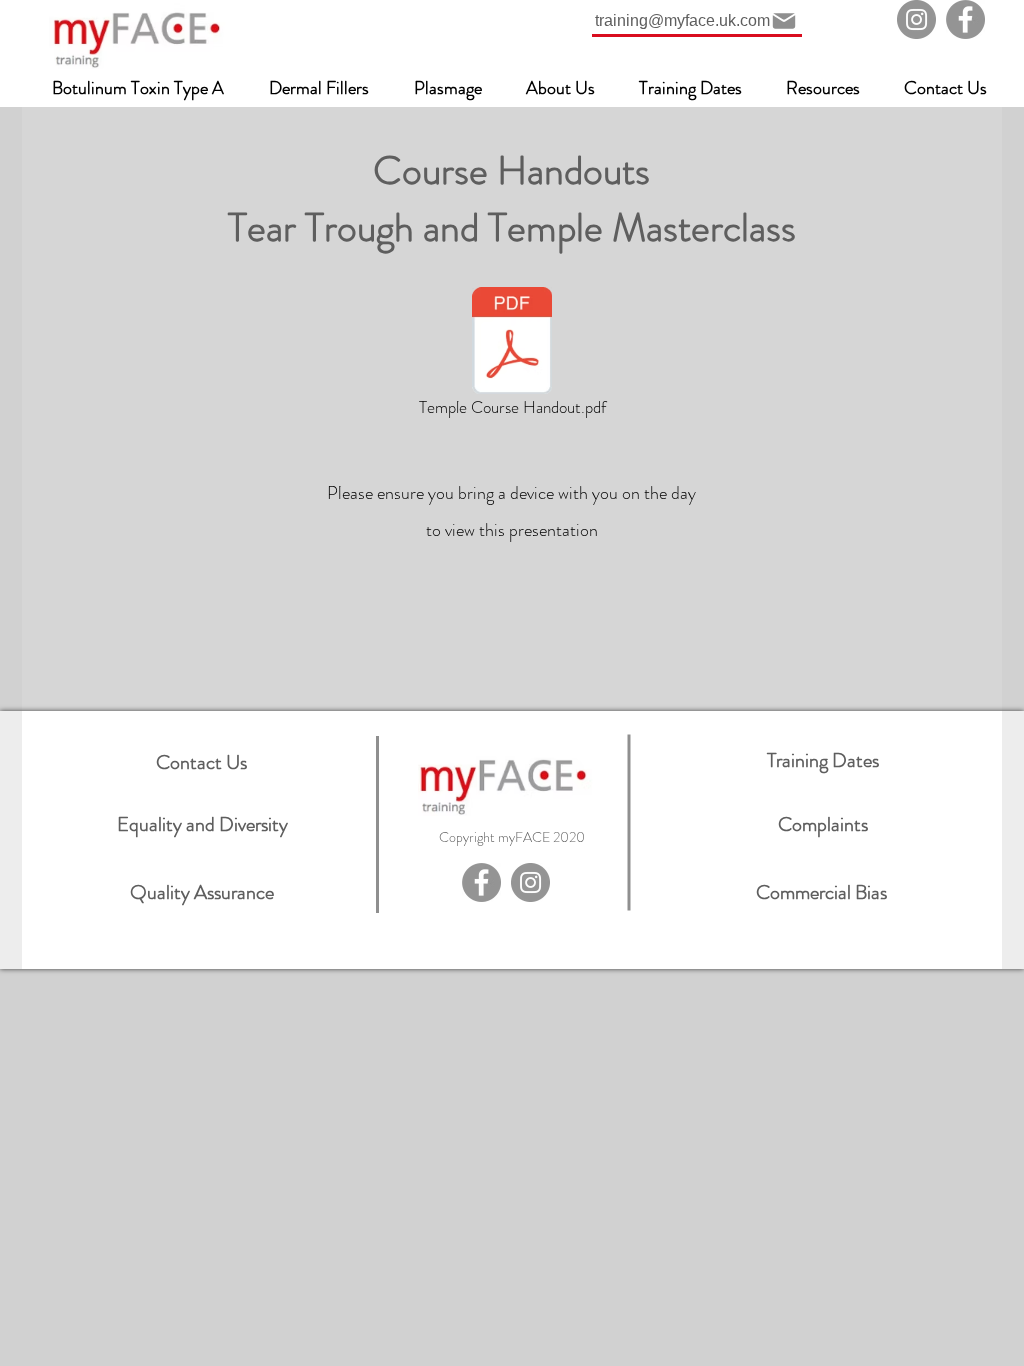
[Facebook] (965, 19)
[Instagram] (916, 19)
